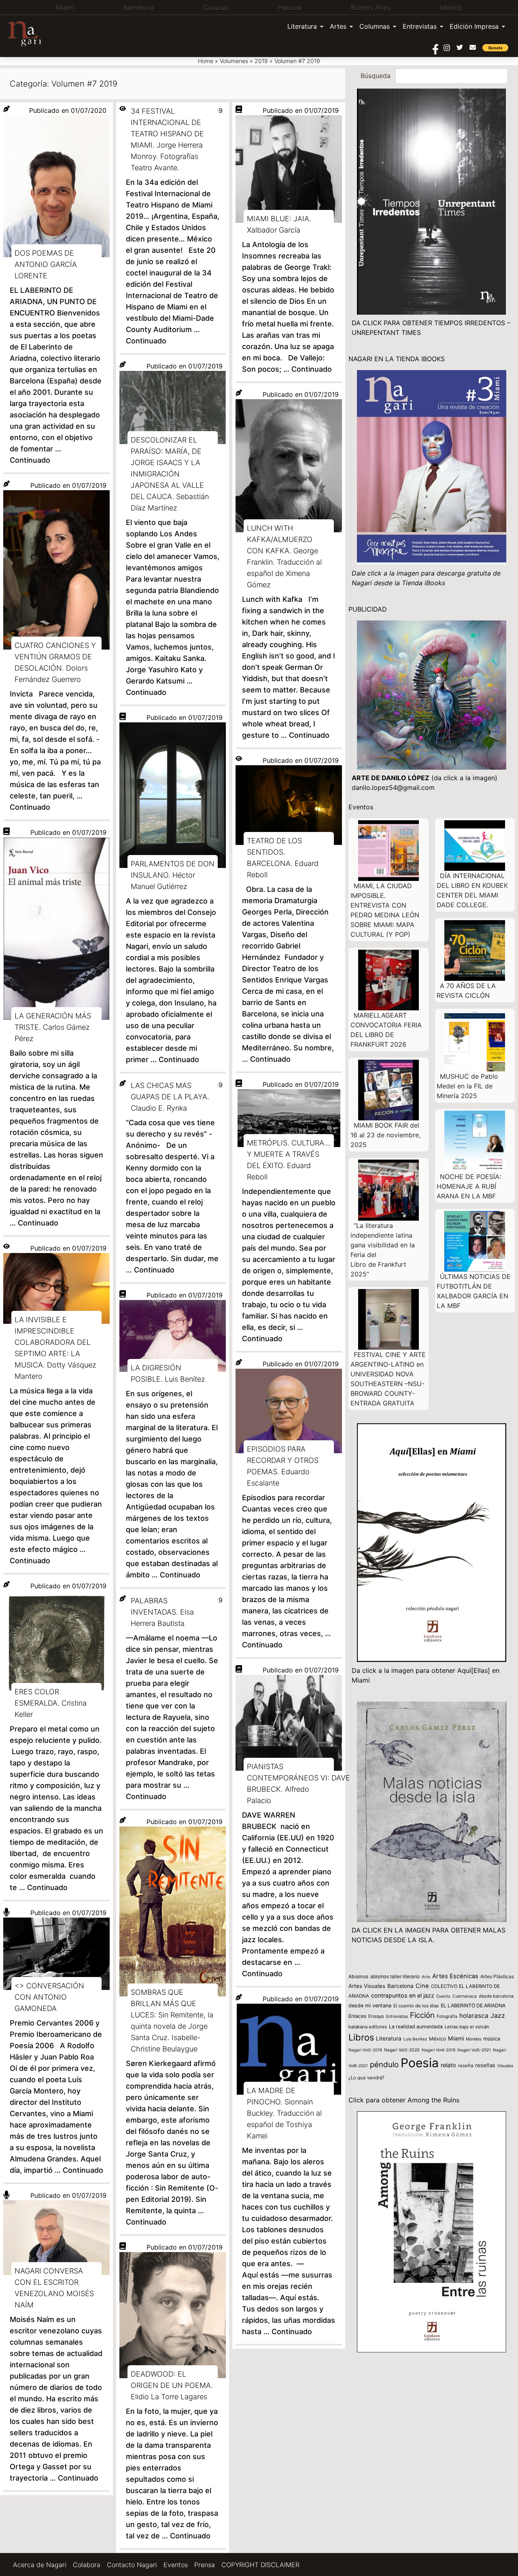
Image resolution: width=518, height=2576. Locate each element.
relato (448, 2065)
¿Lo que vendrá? (366, 2078)
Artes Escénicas (455, 1976)
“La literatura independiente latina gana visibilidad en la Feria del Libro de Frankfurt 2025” (383, 1250)
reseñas (485, 2065)
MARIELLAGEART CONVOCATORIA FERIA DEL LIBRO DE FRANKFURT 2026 (386, 1030)
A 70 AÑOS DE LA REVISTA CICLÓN (466, 991)
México (437, 2039)
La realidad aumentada (416, 2027)
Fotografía (447, 2016)
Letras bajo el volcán (467, 2027)
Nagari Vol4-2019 (438, 2050)
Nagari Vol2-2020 (402, 2050)
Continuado (30, 460)
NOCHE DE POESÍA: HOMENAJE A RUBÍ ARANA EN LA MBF (469, 1186)
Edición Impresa (474, 26)
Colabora (87, 2565)
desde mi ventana (370, 2006)
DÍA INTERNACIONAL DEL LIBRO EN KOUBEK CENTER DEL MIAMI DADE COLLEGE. (472, 890)
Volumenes (234, 61)
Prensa (205, 2565)
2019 (261, 61)
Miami (456, 2038)
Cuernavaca (465, 1996)
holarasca (474, 2016)
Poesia (420, 2063)
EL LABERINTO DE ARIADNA (473, 2006)
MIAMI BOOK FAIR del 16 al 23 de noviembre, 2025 (385, 1135)
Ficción (422, 2015)
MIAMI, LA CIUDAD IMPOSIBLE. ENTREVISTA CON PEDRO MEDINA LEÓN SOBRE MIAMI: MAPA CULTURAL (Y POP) (385, 910)
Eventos (176, 2565)
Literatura (302, 26)
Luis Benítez (415, 2039)
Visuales (505, 2066)
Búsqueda (376, 76)
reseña (466, 2066)
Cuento (443, 1996)
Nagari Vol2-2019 (365, 2050)
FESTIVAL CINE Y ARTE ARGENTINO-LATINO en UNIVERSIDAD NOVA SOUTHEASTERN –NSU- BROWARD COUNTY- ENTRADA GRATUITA (388, 1379)
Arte (426, 1977)
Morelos (473, 2039)
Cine (422, 1986)
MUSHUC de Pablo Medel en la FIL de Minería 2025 (467, 1086)
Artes (338, 26)
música (492, 2039)
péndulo (384, 2065)
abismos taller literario (395, 1976)
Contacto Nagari (132, 2565)
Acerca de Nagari (40, 2565)
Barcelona (400, 1986)
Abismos (358, 1976)
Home (206, 61)
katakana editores (368, 2027)
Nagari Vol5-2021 (474, 2050)
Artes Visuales (367, 1986)
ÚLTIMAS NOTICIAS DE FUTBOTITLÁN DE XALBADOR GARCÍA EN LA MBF (474, 1291)
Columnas (375, 26)
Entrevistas (420, 26)
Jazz (498, 2016)
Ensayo (376, 2016)
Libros (361, 2037)
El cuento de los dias (416, 2006)
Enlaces (357, 2016)
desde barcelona (496, 1996)
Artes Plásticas (497, 1976)
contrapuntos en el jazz (403, 1995)
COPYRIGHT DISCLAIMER (260, 2565)
